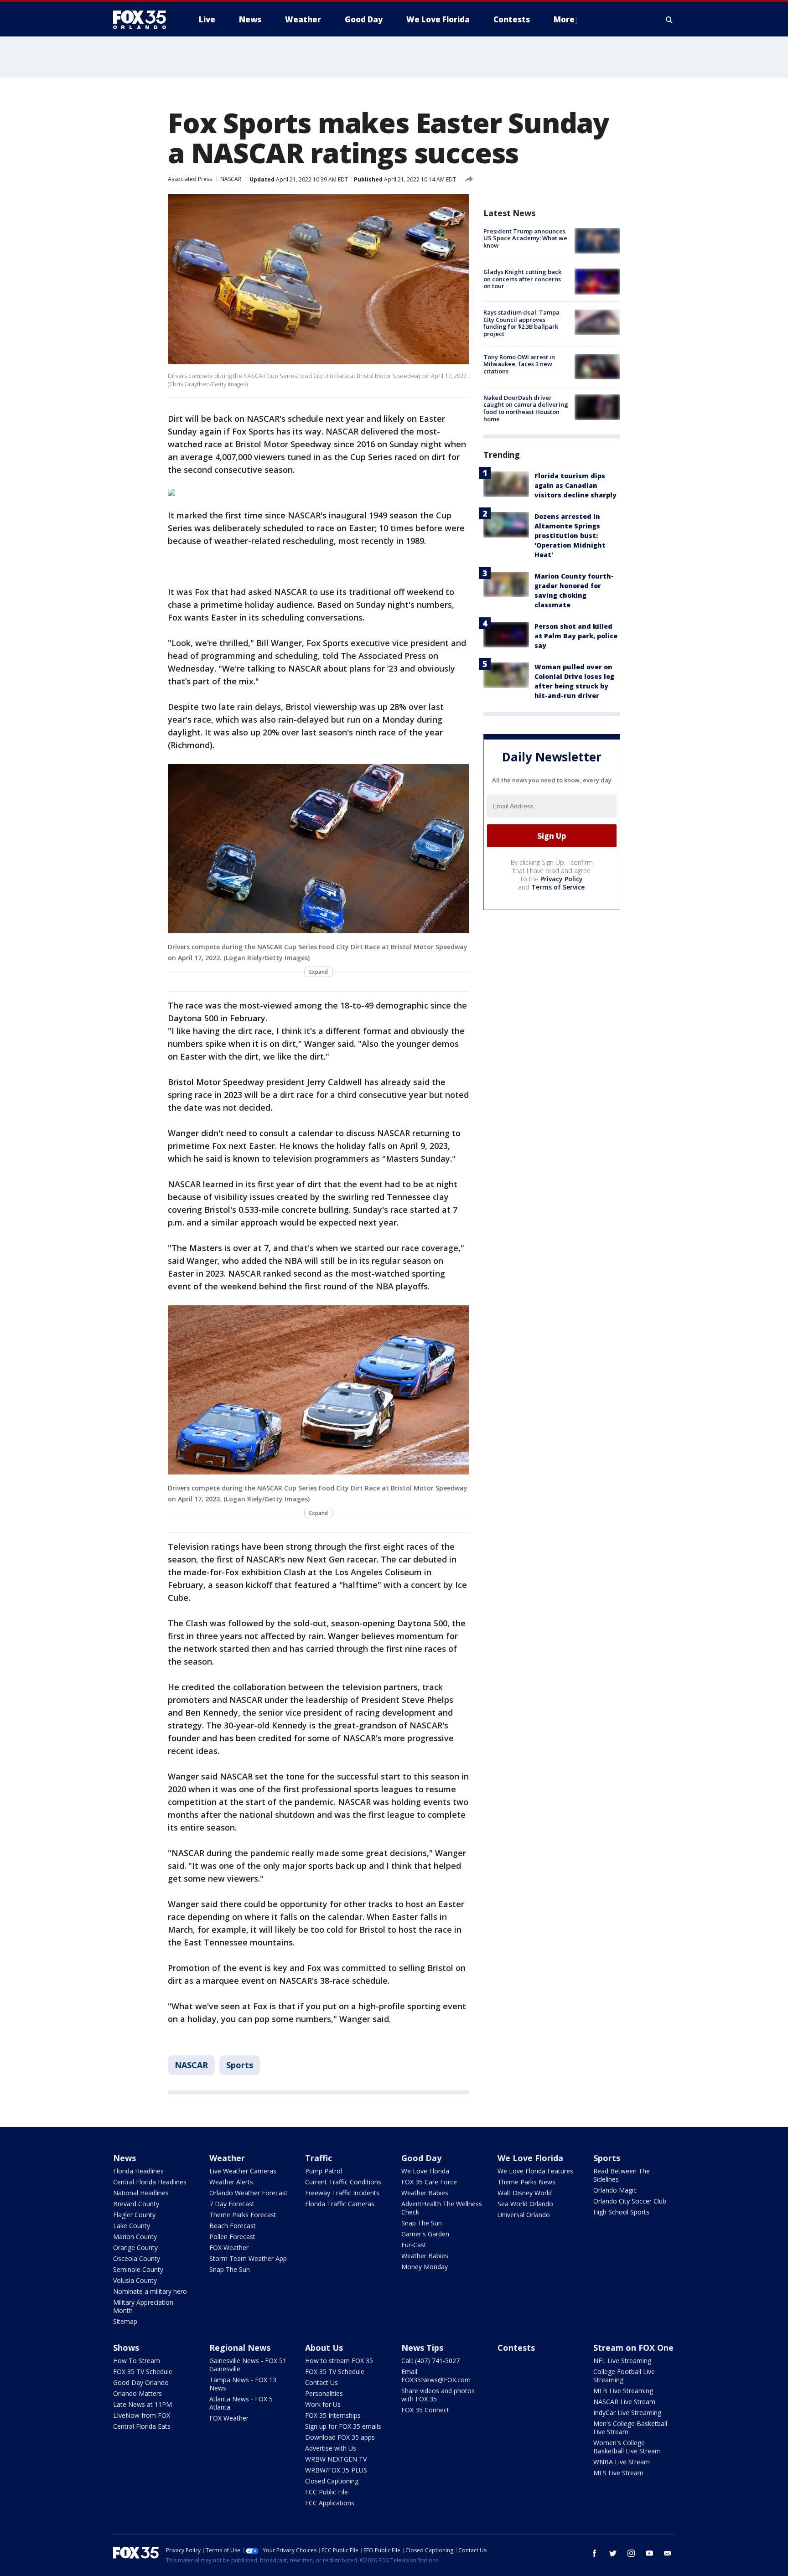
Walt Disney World (525, 2193)
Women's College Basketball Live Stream (627, 2447)
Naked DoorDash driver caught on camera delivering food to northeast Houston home (526, 408)
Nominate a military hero (150, 2291)
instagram (631, 2553)
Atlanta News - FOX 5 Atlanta (241, 2403)
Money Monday (425, 2267)
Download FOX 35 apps (340, 2437)
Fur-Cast (414, 2245)
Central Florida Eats (142, 2426)
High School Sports (621, 2212)
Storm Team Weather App (248, 2258)
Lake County (132, 2226)
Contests (516, 2348)
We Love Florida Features (535, 2171)
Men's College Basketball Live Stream (630, 2428)
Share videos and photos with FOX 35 (438, 2395)
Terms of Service (558, 887)
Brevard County (136, 2204)
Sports (240, 2065)
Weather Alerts (231, 2182)
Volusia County (135, 2280)
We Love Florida (425, 2171)
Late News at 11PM (143, 2404)
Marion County (135, 2237)
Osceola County (137, 2258)
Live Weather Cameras (243, 2171)
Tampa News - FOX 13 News (243, 2384)
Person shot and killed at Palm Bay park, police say (576, 636)
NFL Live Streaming (622, 2361)
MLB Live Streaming (623, 2391)
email (668, 2553)
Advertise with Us (331, 2448)
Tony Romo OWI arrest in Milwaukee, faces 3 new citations (519, 364)
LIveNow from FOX (142, 2415)
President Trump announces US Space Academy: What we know (525, 238)
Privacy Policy (562, 879)
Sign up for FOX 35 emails (343, 2426)
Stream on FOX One (633, 2348)
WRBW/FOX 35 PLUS (336, 2470)
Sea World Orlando (525, 2204)
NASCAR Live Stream (624, 2402)
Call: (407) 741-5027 (430, 2361)
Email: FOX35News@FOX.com (436, 2376)
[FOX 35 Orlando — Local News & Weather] (143, 20)
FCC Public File (327, 2492)
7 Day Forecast (232, 2204)
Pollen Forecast (232, 2237)
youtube (649, 2553)
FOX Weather (229, 2248)
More (564, 19)
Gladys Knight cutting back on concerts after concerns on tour (522, 279)
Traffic (319, 2158)
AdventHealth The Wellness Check (442, 2208)
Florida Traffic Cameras (340, 2204)
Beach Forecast (233, 2226)
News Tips (422, 2348)
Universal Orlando (524, 2215)
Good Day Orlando (141, 2382)
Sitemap (125, 2321)
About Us (324, 2348)
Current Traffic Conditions (343, 2182)
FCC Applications (330, 2503)
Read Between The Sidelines (622, 2175)
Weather (227, 2158)
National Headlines (141, 2193)
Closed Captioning (332, 2481)
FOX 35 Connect (425, 2410)
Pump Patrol (324, 2171)
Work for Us (323, 2404)
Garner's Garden (425, 2234)
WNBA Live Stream (622, 2462)
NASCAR (231, 179)
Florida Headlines (138, 2171)
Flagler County (134, 2215)
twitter (613, 2553)
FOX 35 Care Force (429, 2182)
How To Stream (137, 2361)
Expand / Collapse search (669, 20)
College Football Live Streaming (624, 2376)
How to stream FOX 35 (339, 2361)
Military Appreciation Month (143, 2306)
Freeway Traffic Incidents (342, 2193)
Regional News (240, 2348)
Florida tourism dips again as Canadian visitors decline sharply (575, 486)
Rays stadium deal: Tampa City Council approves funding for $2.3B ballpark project (521, 323)
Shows (126, 2348)
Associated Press (190, 179)
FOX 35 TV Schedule (143, 2372)
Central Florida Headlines (150, 2182)
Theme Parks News (526, 2182)
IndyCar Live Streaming (627, 2413)
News (124, 2158)
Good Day (421, 2158)
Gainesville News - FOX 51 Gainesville (248, 2365)
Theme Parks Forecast (243, 2215)
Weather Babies (425, 2193)
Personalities (324, 2393)
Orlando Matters (137, 2393)
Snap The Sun (230, 2269)
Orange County (135, 2248)
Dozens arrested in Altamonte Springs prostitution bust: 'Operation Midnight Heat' (570, 536)
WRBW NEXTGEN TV (336, 2459)
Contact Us (321, 2382)
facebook (595, 2553)
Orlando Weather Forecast (249, 2193)
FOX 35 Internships (333, 2415)
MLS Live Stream (618, 2473)
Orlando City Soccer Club (630, 2201)
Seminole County (138, 2269)
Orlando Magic (615, 2190)
